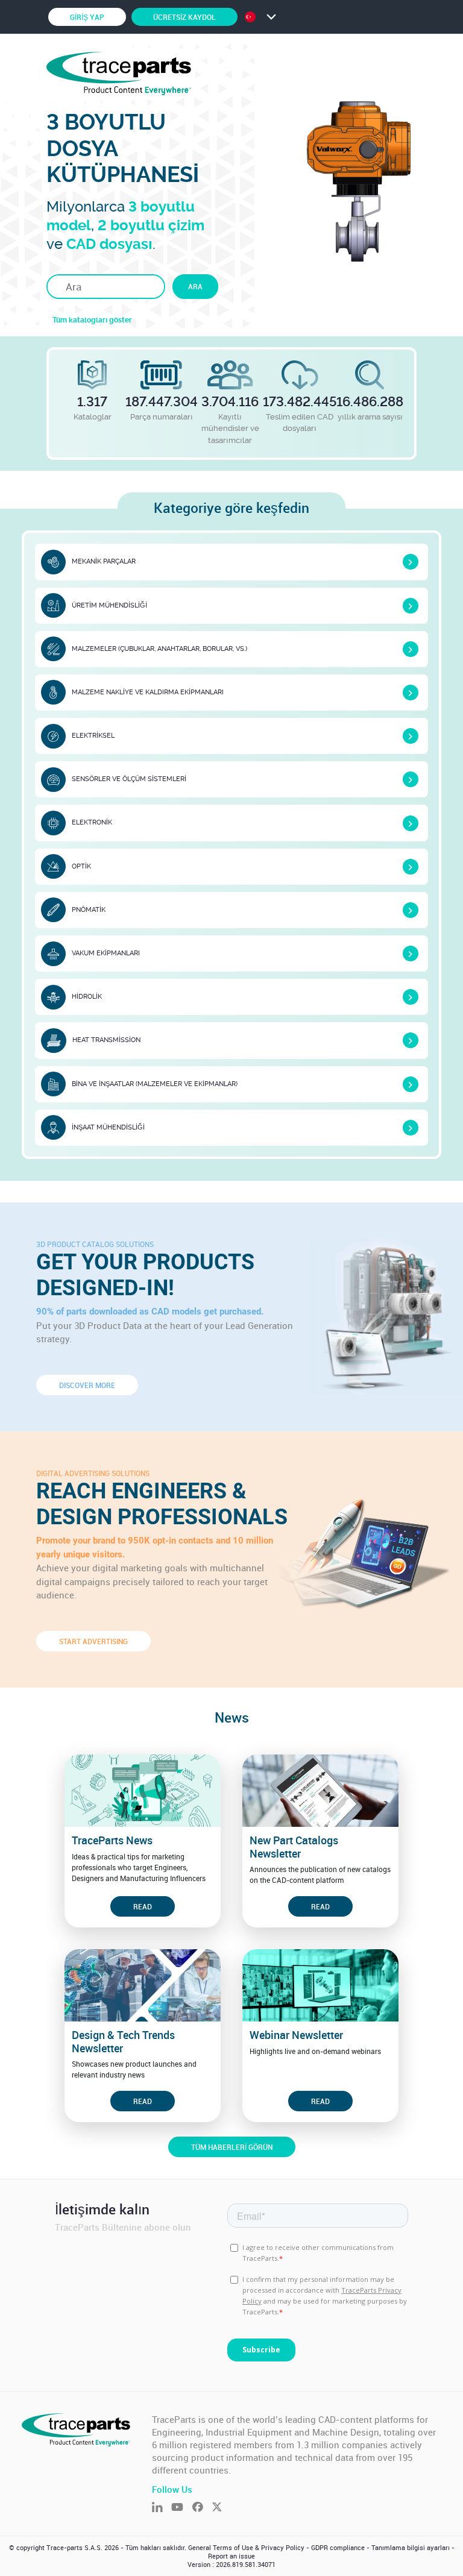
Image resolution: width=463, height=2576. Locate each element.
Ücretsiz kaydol (184, 17)
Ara (195, 286)
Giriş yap (87, 17)
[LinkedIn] (162, 2508)
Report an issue (231, 2556)
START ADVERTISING (93, 1641)
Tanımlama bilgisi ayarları (411, 2548)
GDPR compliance (338, 2548)
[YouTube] (181, 2508)
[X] (221, 2508)
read (143, 1906)
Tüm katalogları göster (92, 320)
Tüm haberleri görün (232, 2147)
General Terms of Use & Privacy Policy (246, 2548)
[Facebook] (202, 2508)
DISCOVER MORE (87, 1385)
